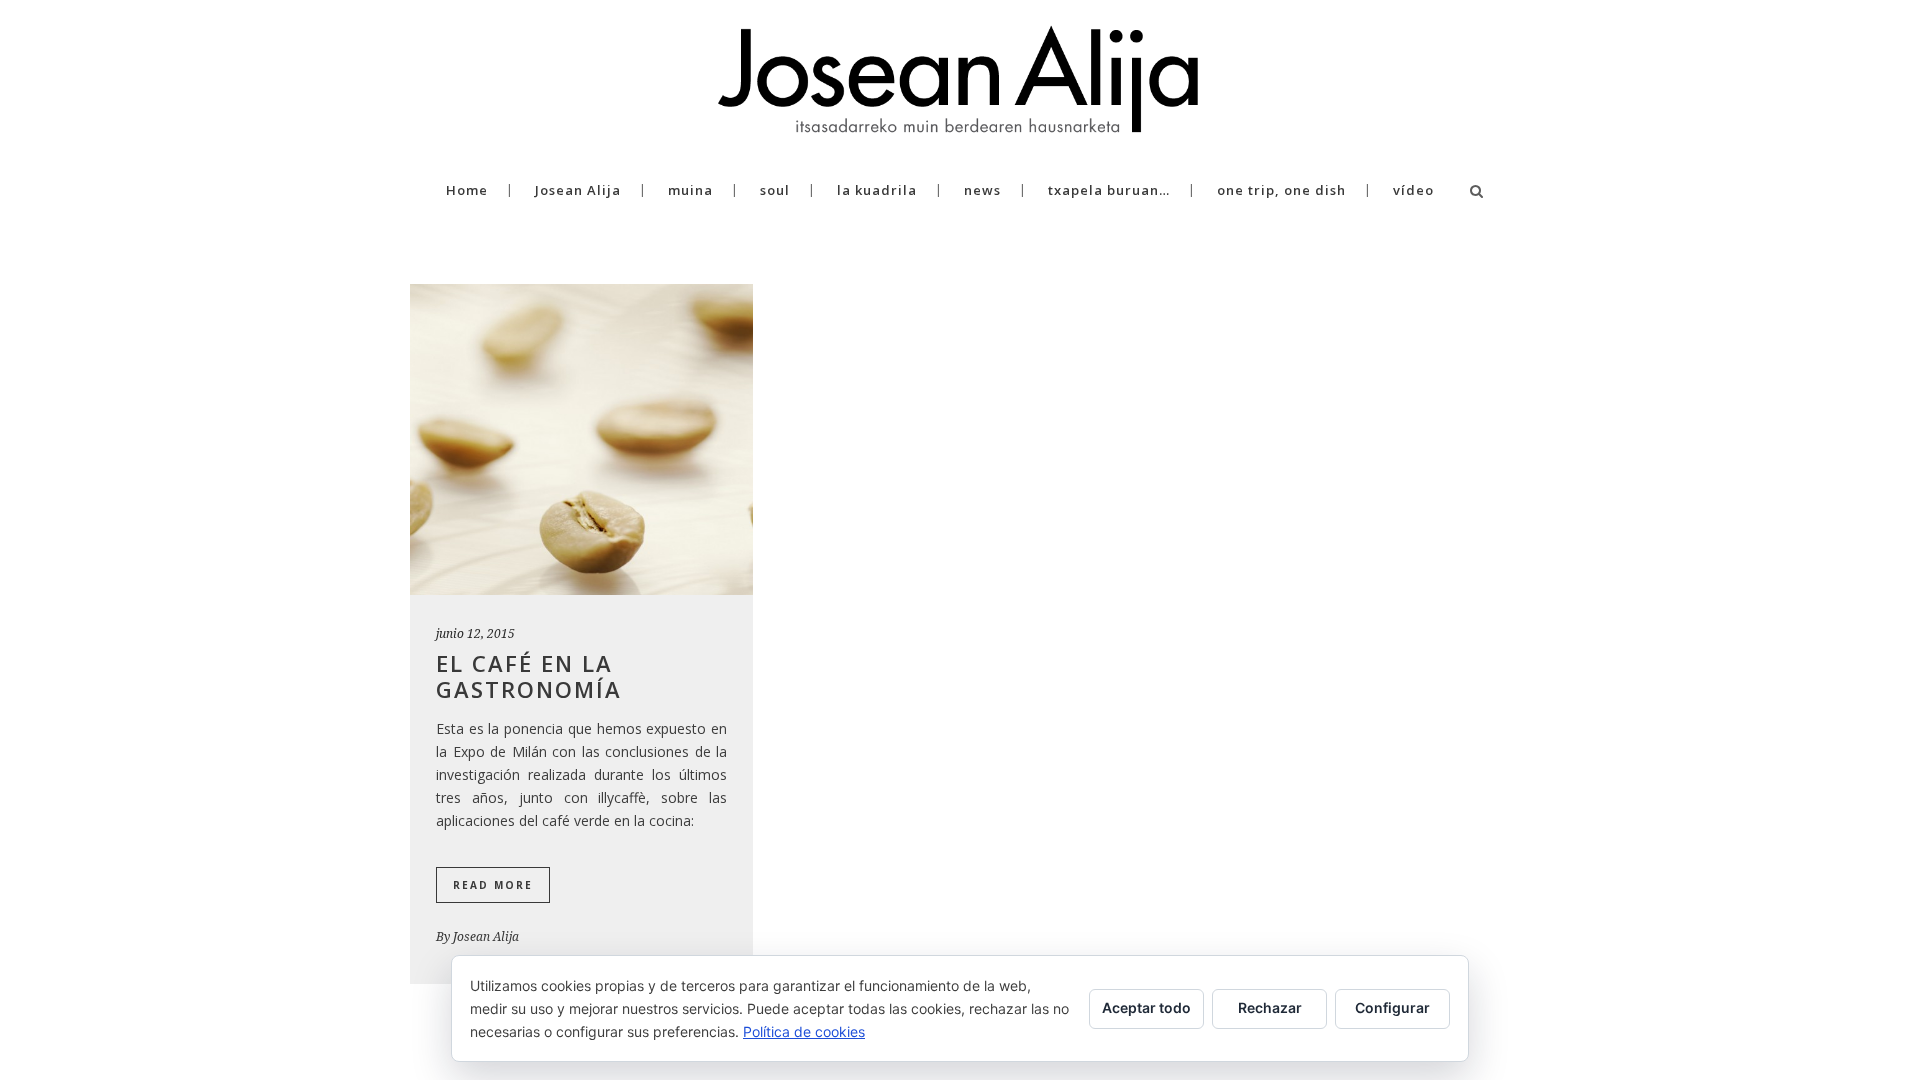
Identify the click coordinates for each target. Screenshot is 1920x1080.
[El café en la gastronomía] (581, 439)
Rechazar (1270, 1007)
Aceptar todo (1146, 1007)
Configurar (1392, 1007)
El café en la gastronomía (529, 676)
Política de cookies (804, 1031)
